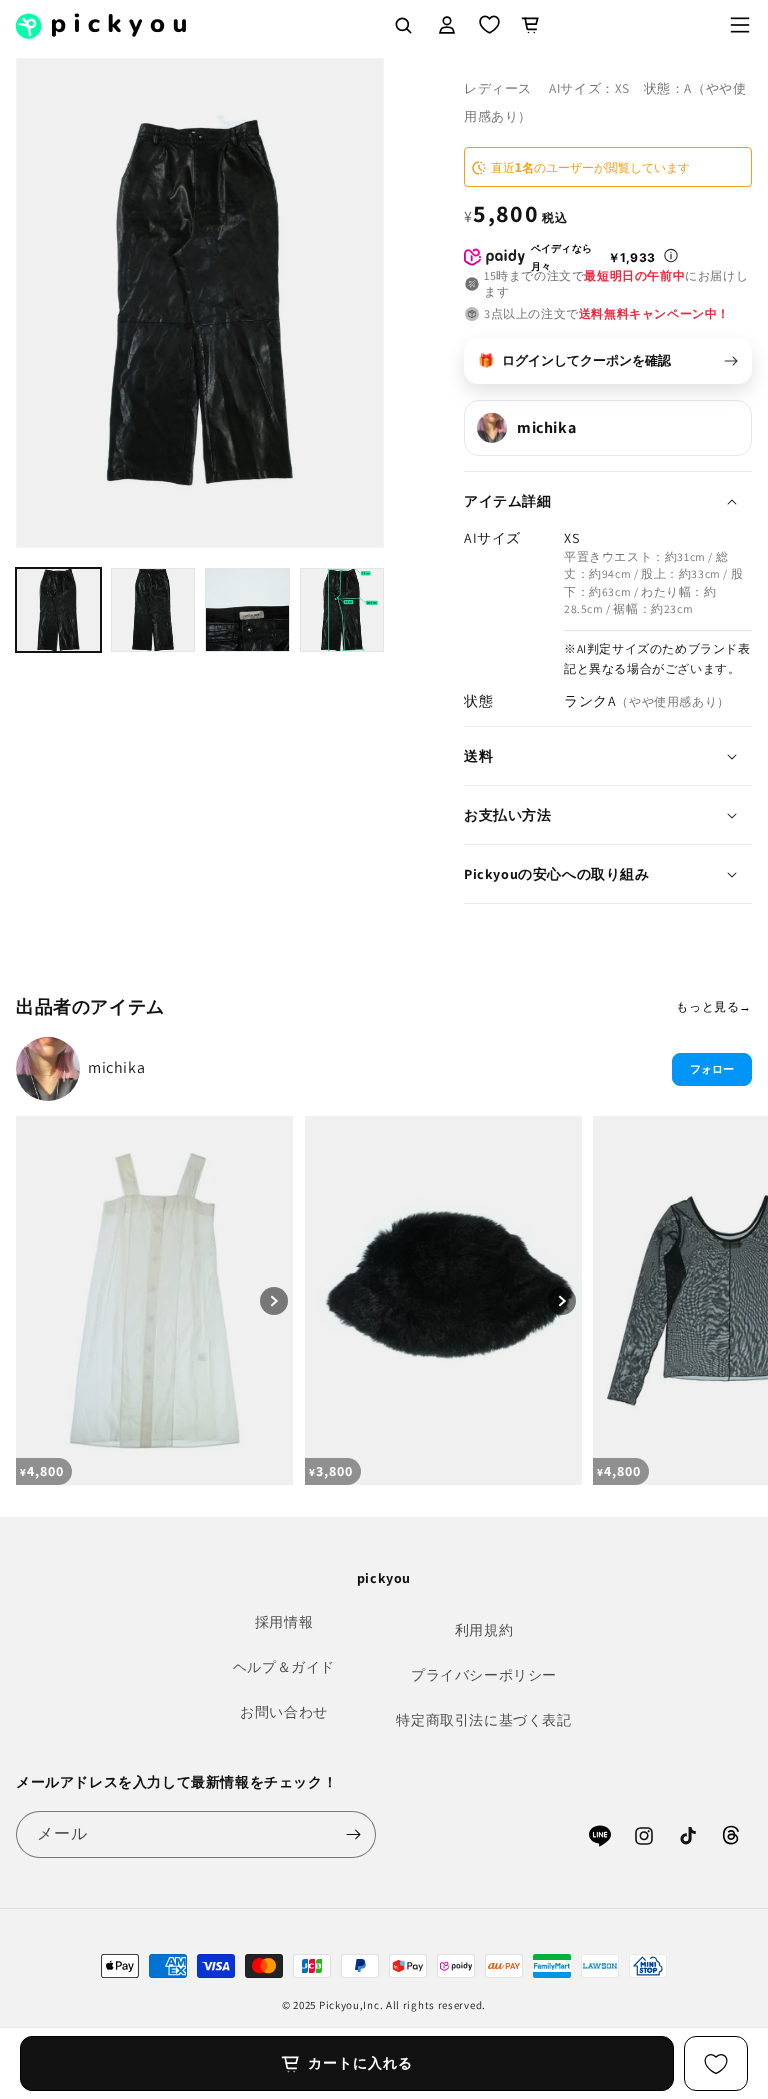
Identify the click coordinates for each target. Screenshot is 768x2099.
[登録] (353, 1834)
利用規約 (484, 1630)
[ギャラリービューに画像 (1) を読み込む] (58, 610)
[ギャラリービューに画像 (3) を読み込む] (247, 610)
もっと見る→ (714, 1006)
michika (116, 1067)
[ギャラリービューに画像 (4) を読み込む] (342, 610)
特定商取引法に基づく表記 (483, 1720)
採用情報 (284, 1622)
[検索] (403, 25)
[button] (740, 25)
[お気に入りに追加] (716, 2063)
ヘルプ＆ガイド (284, 1667)
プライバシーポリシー (484, 1675)
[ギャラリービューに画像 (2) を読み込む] (153, 610)
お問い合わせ (284, 1712)
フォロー (712, 1069)
